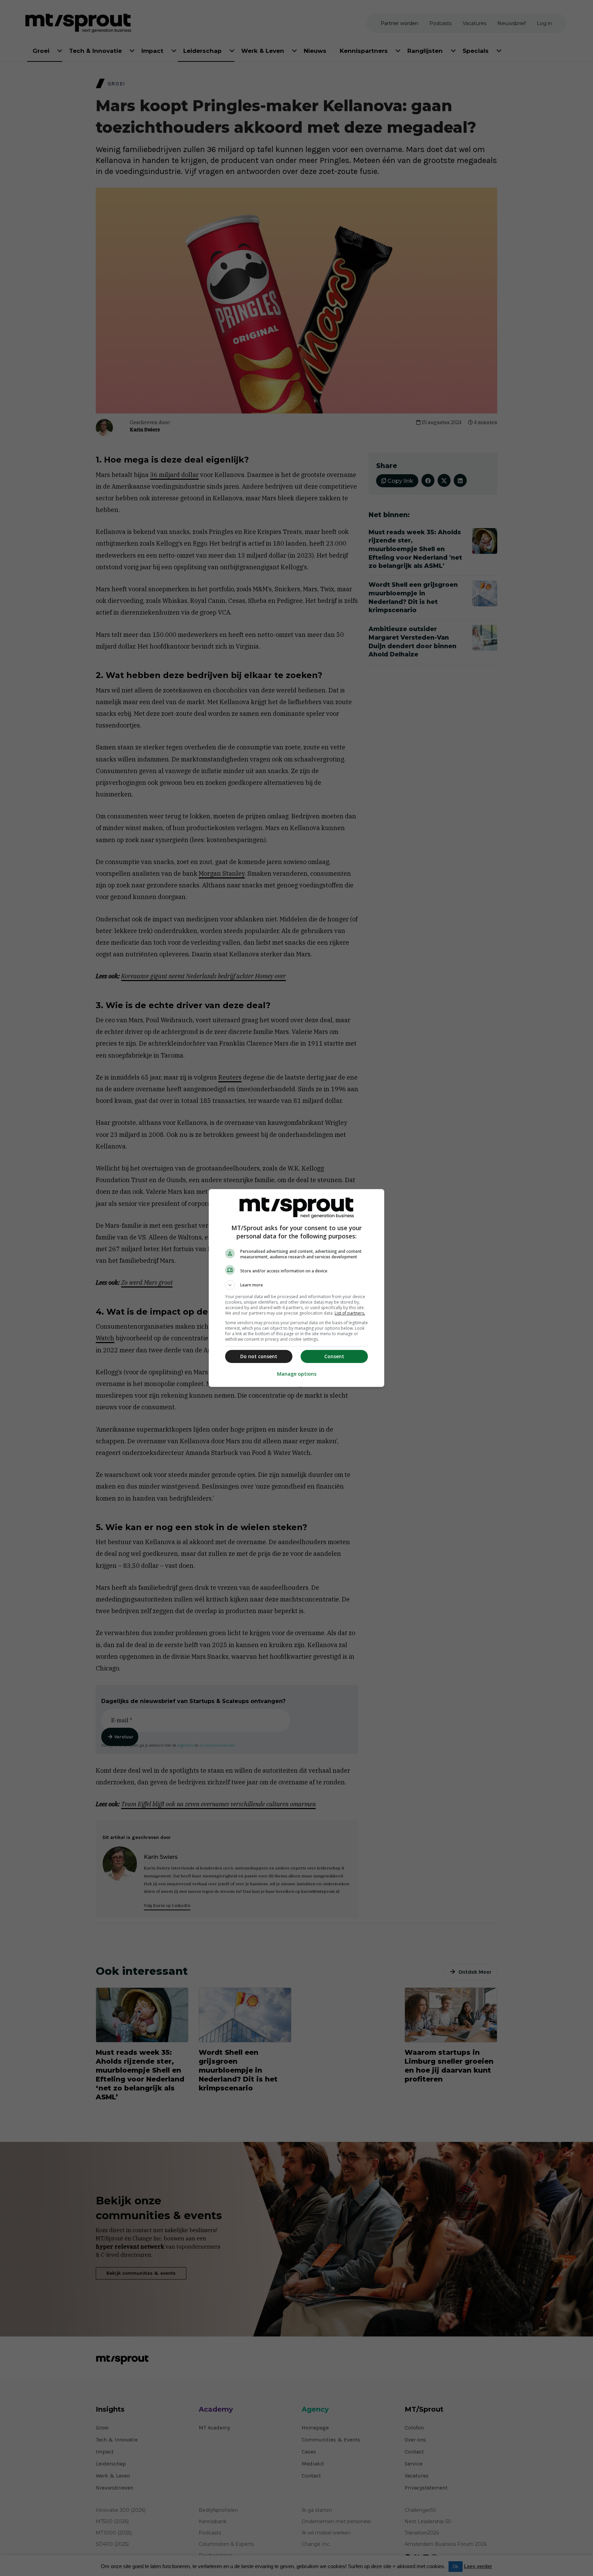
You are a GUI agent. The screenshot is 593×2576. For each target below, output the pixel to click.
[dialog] (296, 1288)
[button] (296, 1285)
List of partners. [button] (350, 1313)
